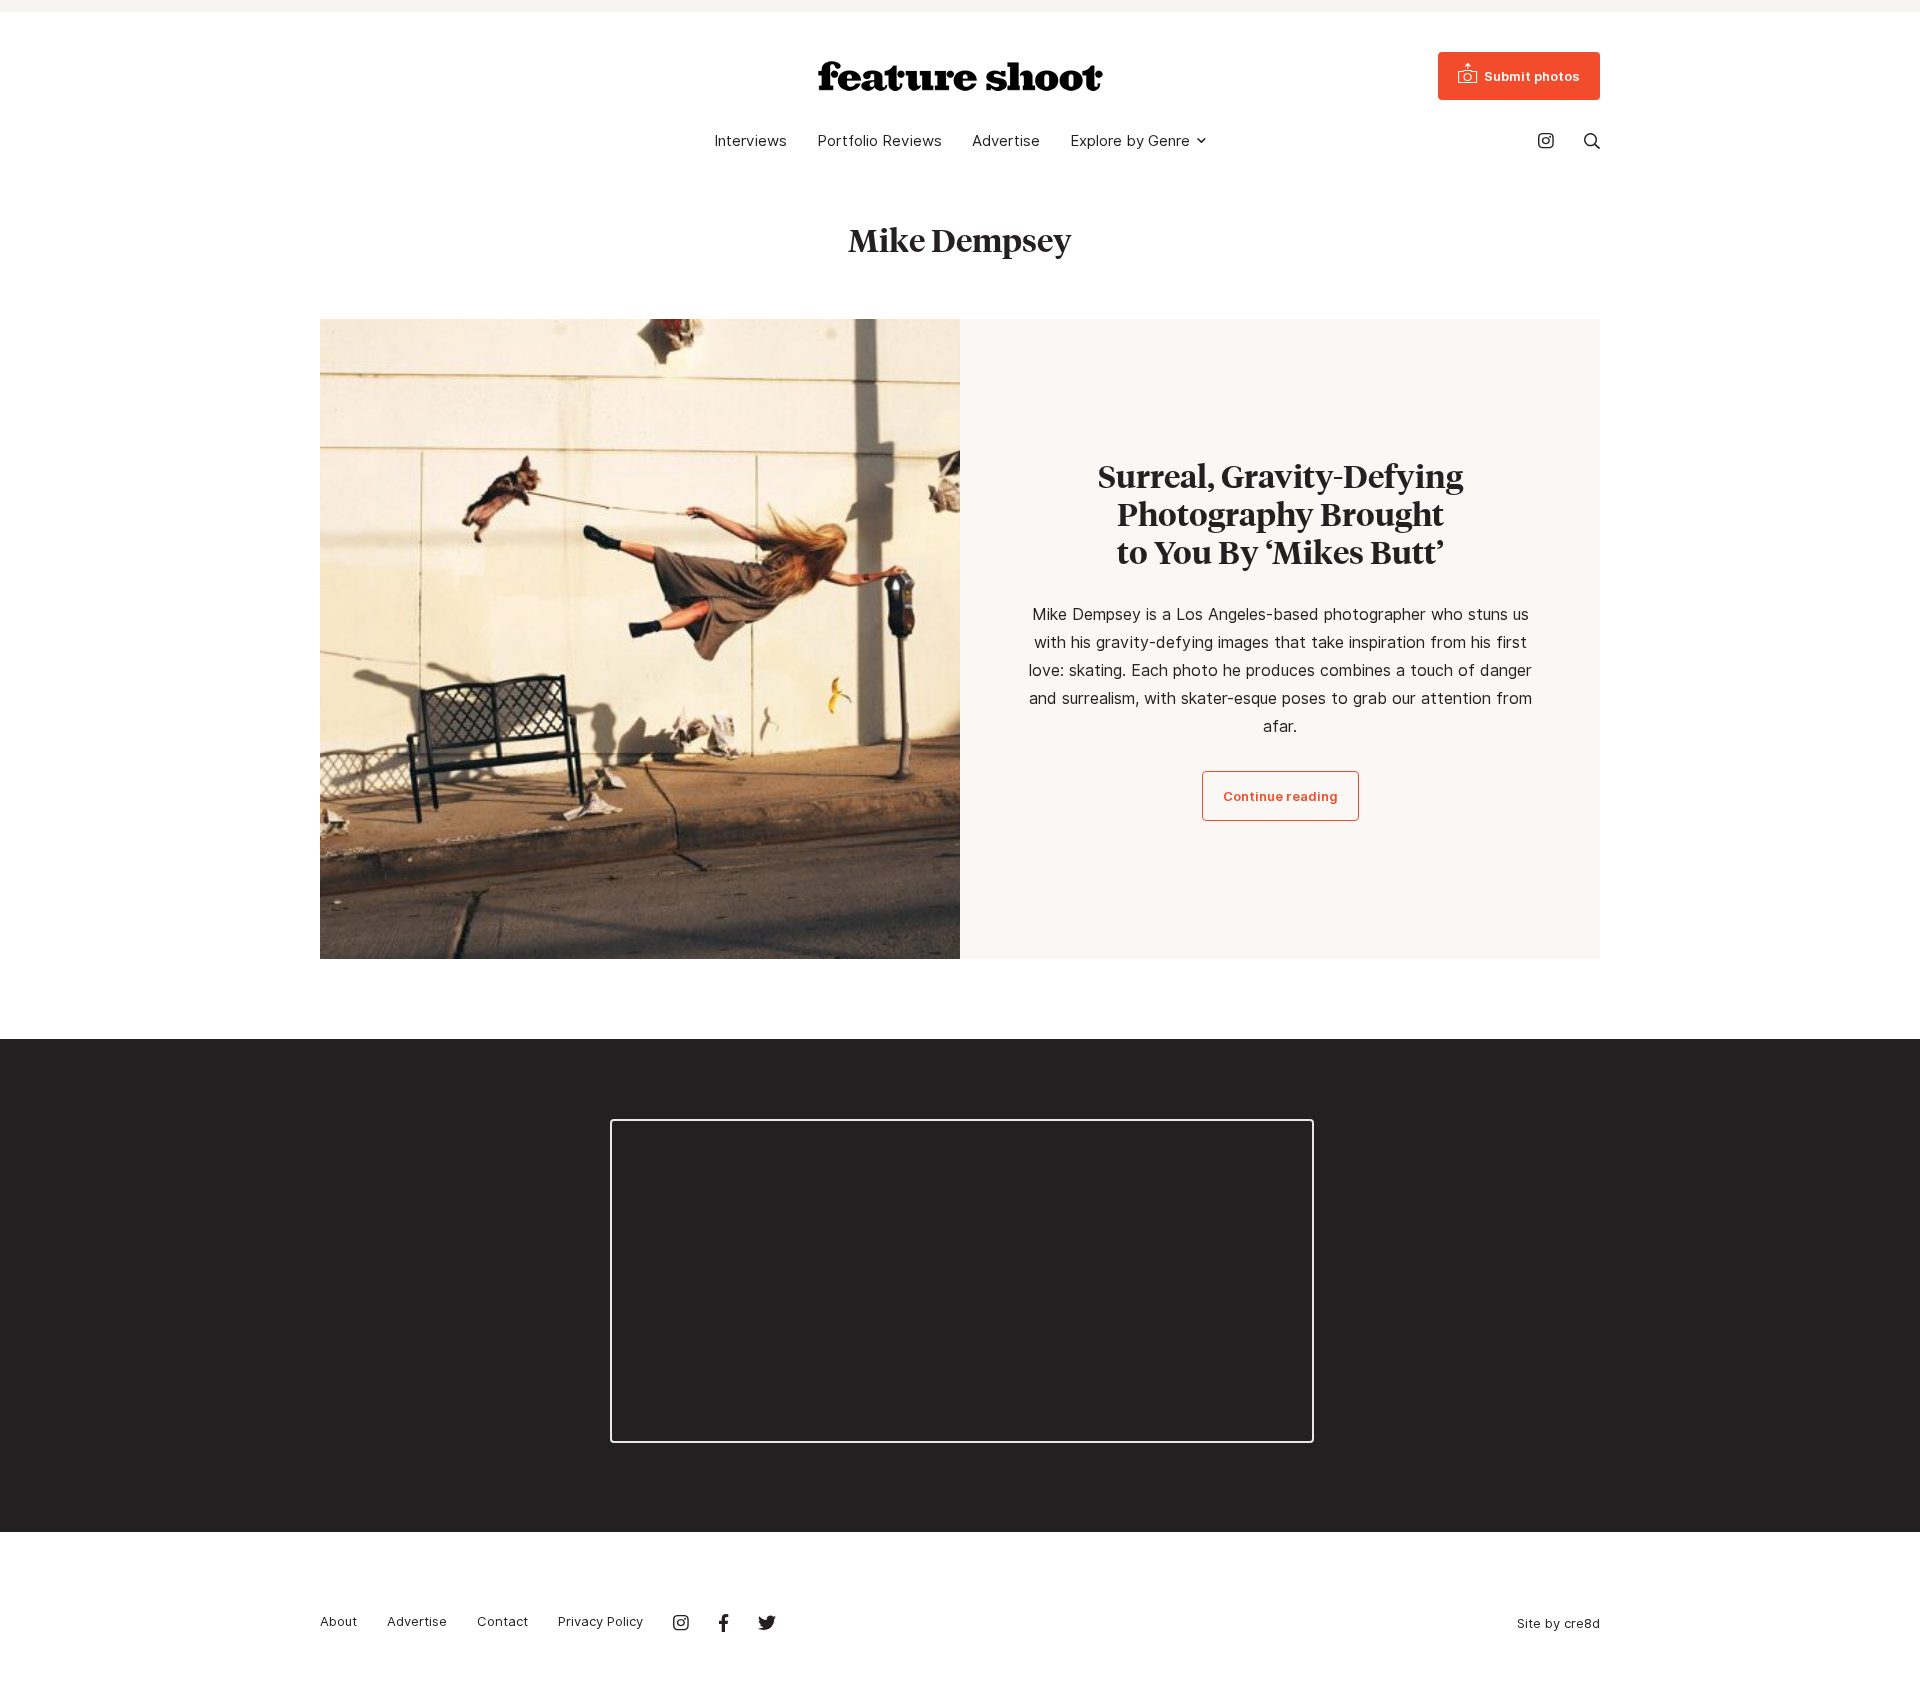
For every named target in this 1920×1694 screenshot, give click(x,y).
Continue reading (1280, 796)
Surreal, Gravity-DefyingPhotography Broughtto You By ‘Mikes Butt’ (1280, 514)
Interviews (750, 141)
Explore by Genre (1130, 141)
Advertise (1006, 141)
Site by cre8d (1558, 1623)
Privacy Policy (600, 1621)
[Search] (1592, 141)
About (338, 1621)
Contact (502, 1621)
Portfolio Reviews (879, 141)
